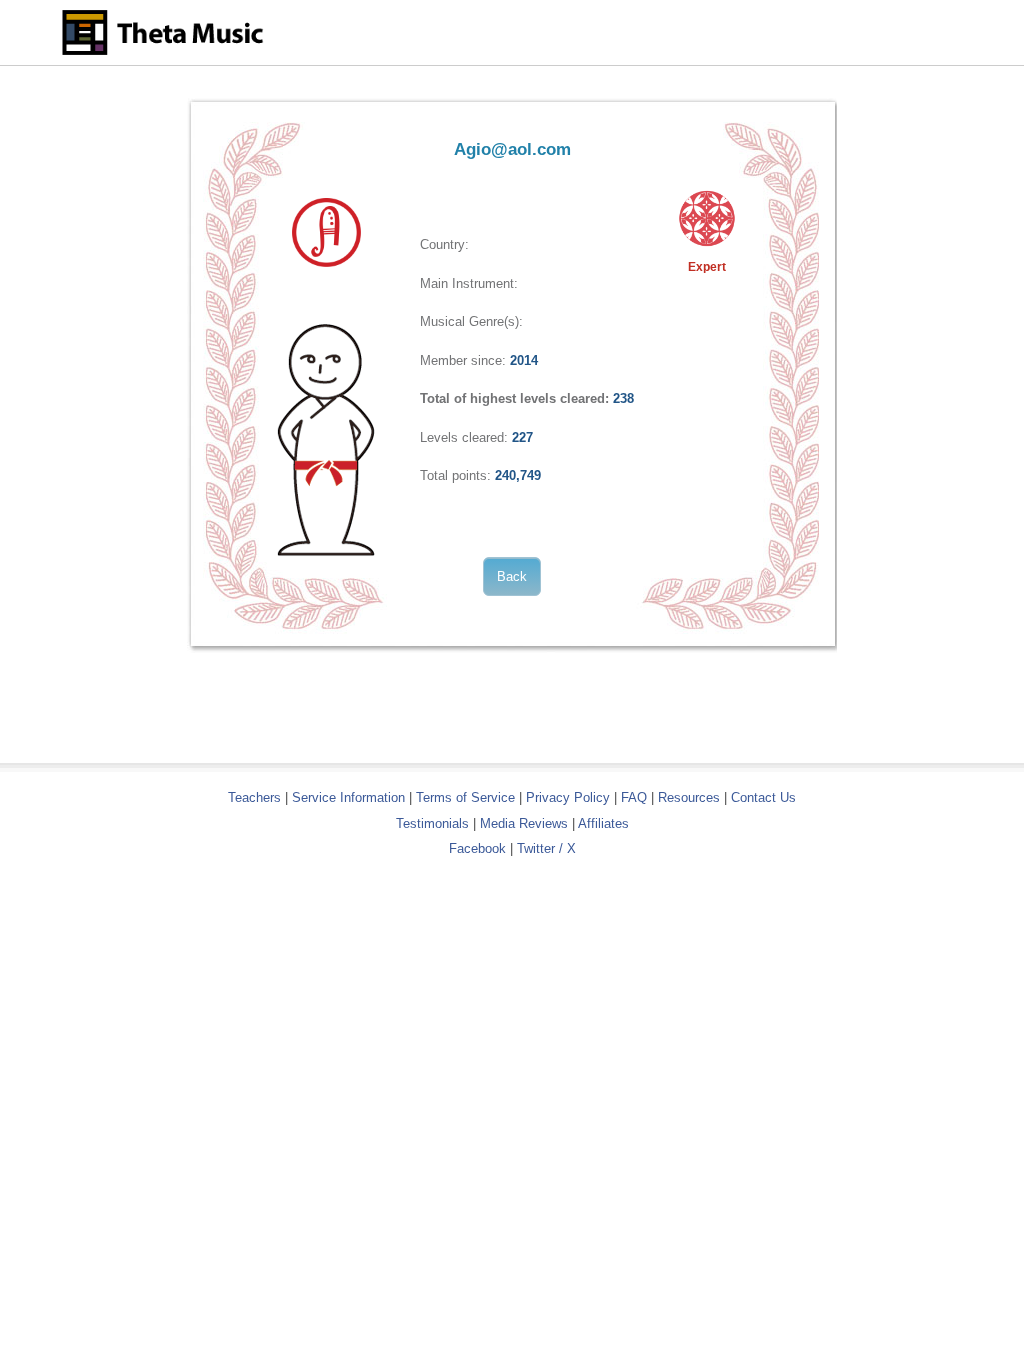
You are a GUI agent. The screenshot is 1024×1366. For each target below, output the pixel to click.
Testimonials (432, 823)
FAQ (634, 797)
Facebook (477, 848)
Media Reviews (524, 823)
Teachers (256, 797)
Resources (689, 797)
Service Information (348, 797)
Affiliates (603, 823)
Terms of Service (465, 797)
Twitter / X (546, 848)
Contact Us (763, 797)
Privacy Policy (568, 797)
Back (512, 576)
